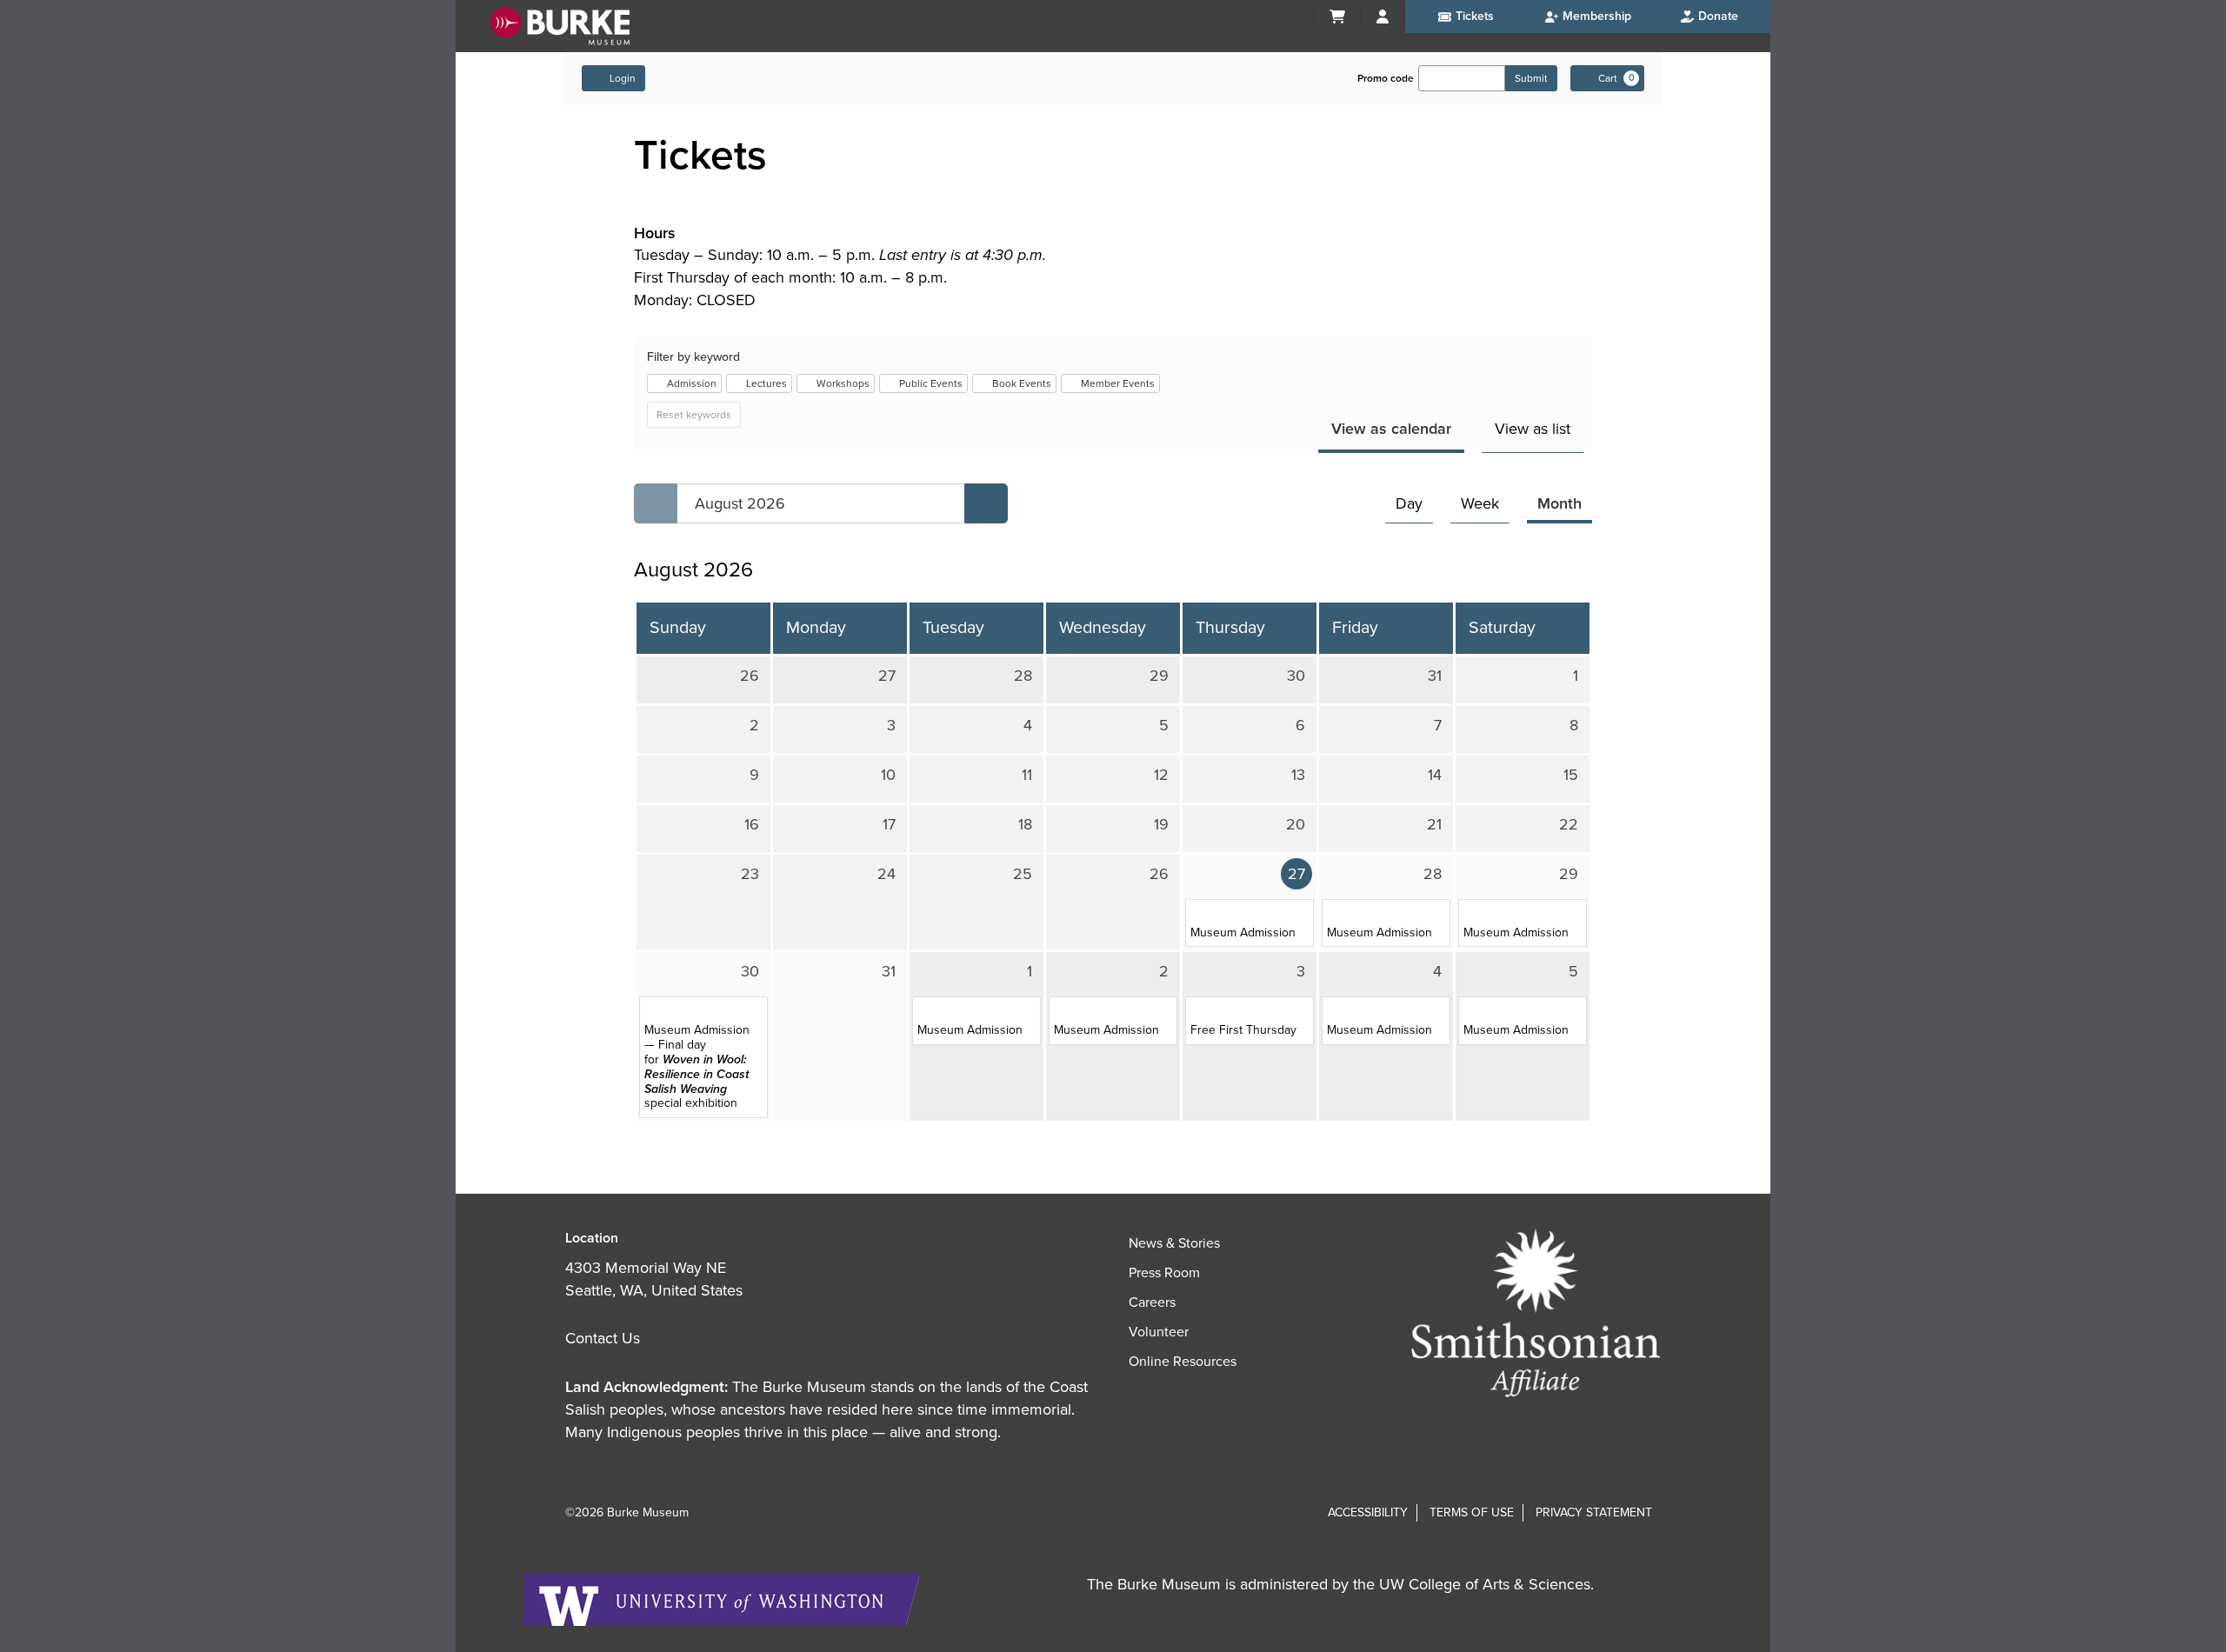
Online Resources (1183, 1362)
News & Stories (1174, 1243)
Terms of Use (1472, 1512)
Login (623, 78)
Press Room (1164, 1273)
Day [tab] (1409, 503)
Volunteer (1159, 1332)
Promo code (1386, 78)
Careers (1152, 1302)
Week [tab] (1480, 503)
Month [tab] (1560, 503)
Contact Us (603, 1338)
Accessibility (1368, 1512)
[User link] (1383, 17)
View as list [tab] (1533, 429)
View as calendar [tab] (1391, 429)
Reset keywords (694, 415)
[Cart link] (1337, 17)
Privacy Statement (1594, 1512)
